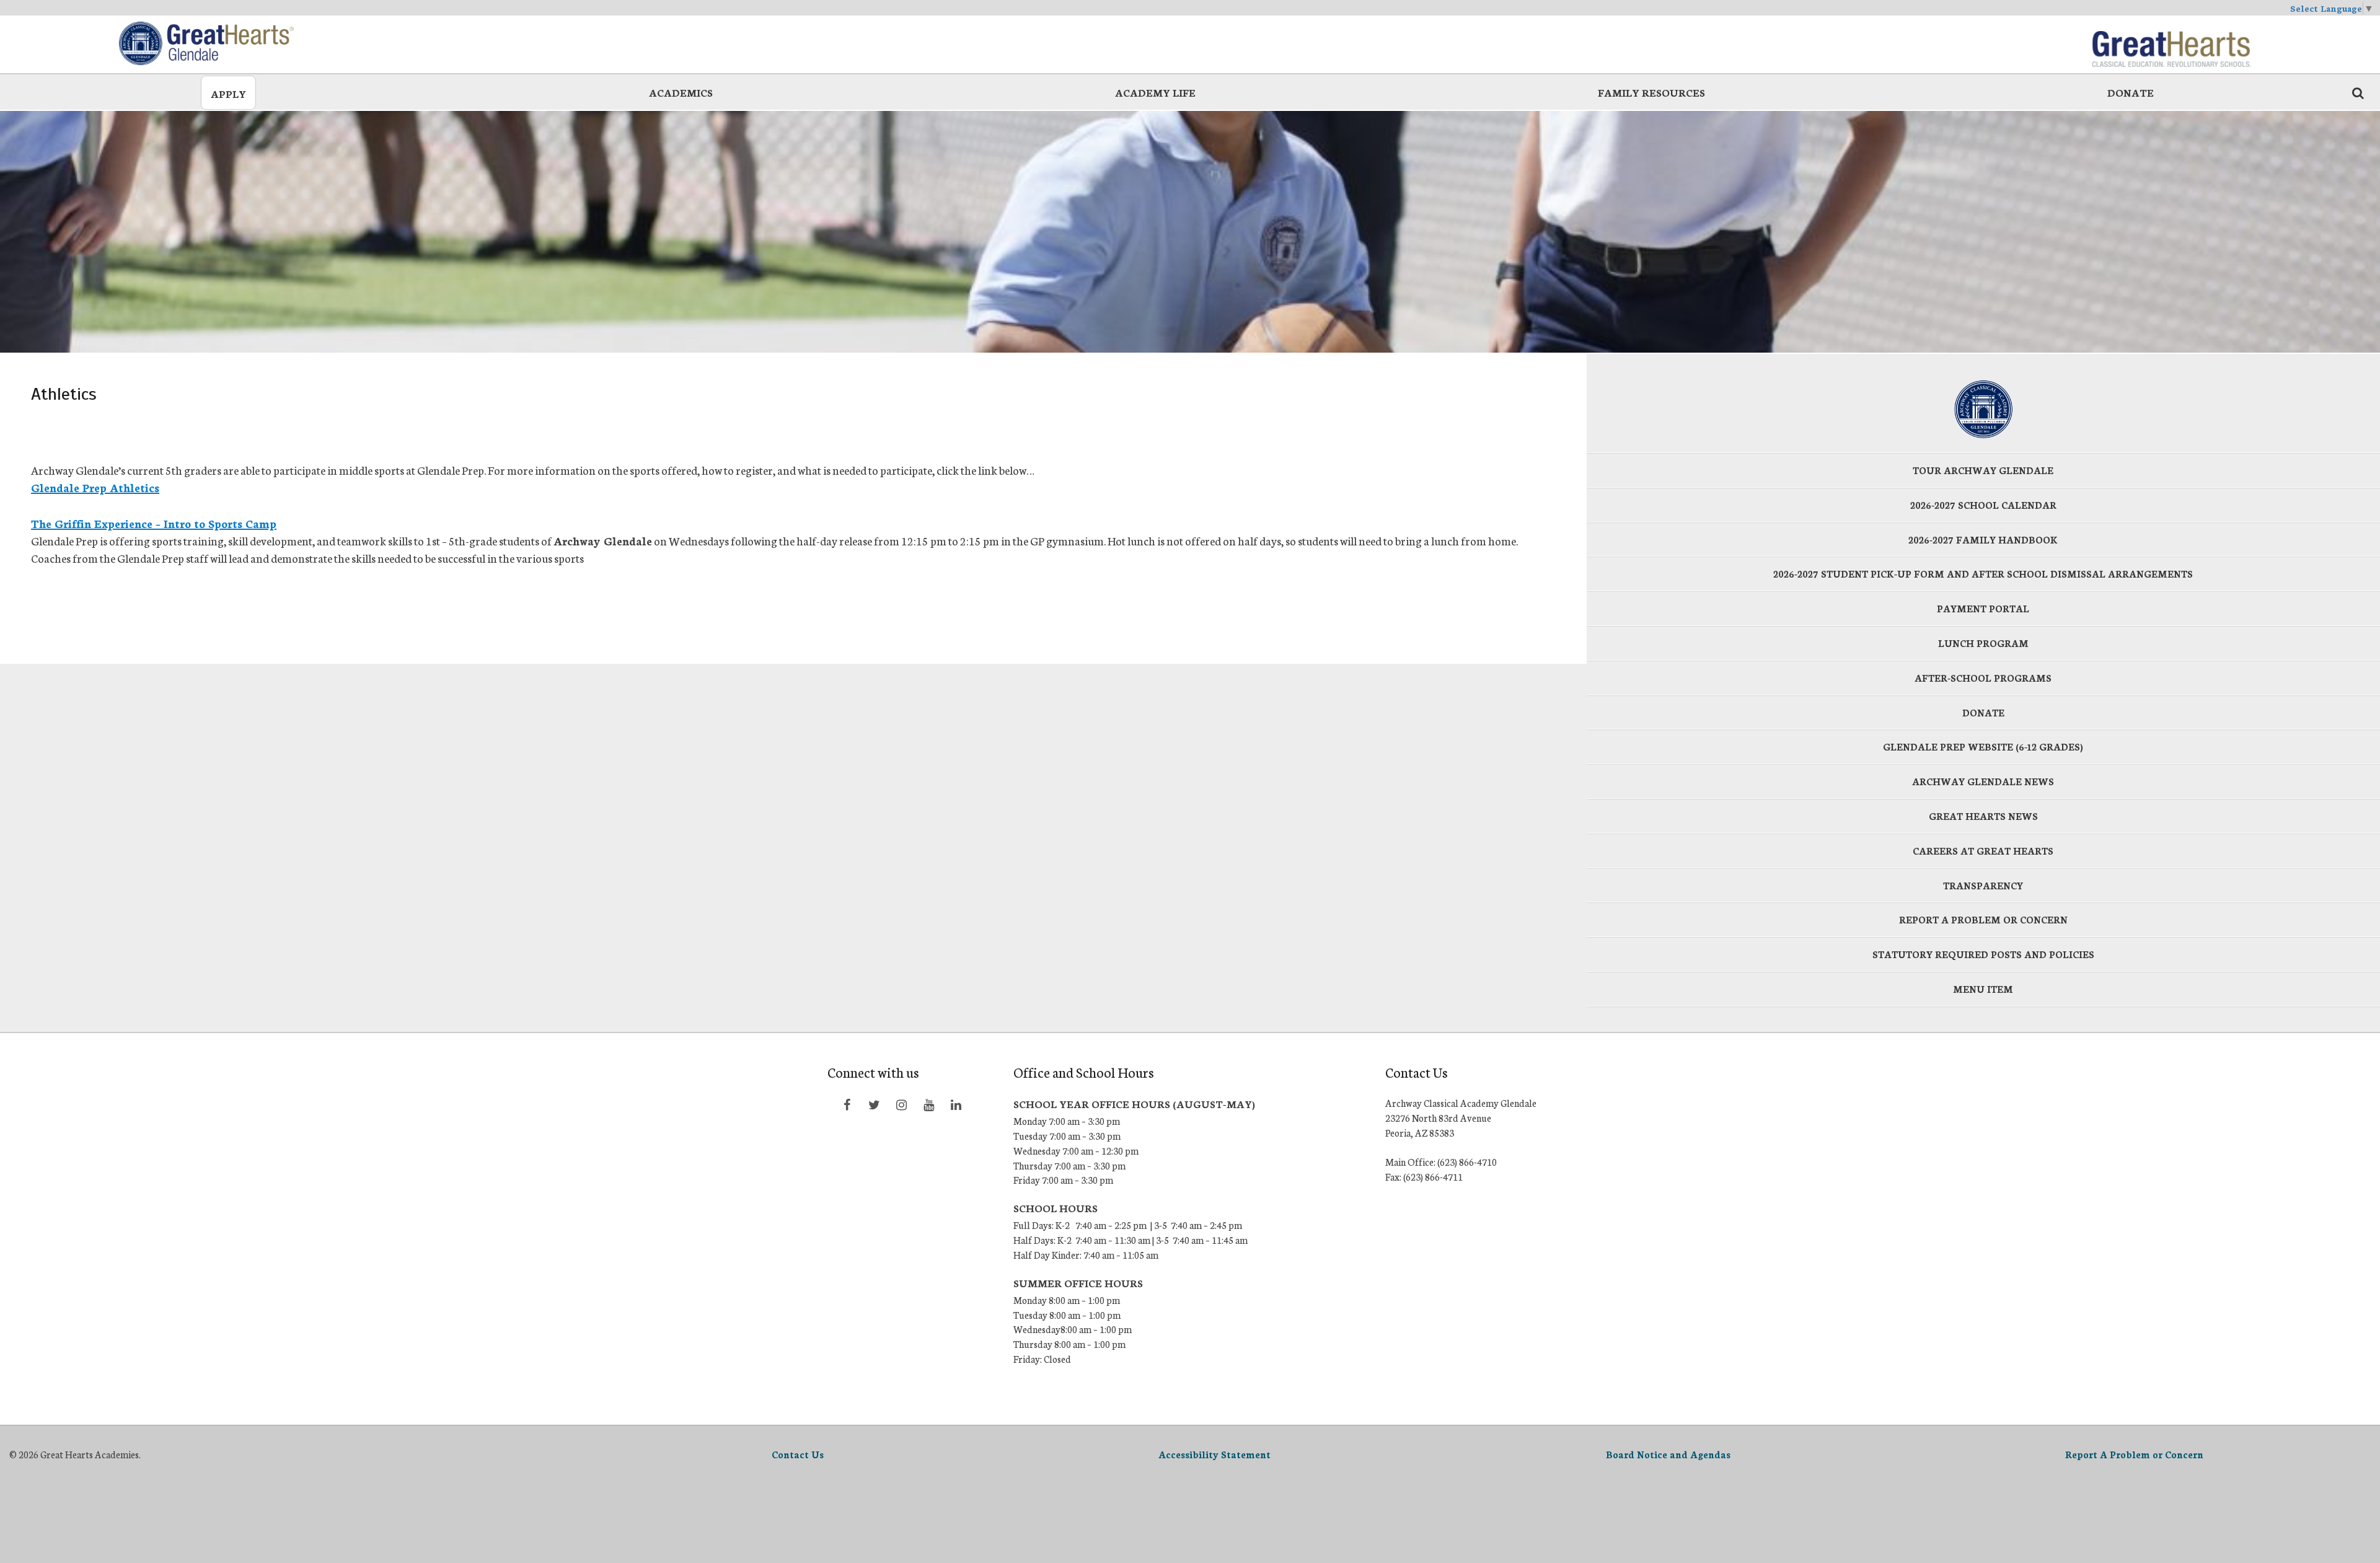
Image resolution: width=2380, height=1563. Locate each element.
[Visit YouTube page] (928, 1104)
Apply (228, 93)
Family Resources (1651, 92)
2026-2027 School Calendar (1983, 505)
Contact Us (798, 1454)
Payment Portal (1983, 608)
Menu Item (1983, 989)
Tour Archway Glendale (1983, 470)
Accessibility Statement (1214, 1454)
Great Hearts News (1983, 816)
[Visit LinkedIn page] (956, 1104)
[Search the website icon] (2358, 92)
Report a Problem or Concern (1983, 919)
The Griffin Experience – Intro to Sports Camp (154, 523)
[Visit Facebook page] (847, 1104)
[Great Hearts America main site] (2171, 43)
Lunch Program (1983, 643)
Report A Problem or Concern (2134, 1454)
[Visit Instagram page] (901, 1104)
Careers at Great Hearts (1983, 851)
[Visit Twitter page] (874, 1104)
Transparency (1983, 885)
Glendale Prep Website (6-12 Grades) (1983, 746)
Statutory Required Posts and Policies (1983, 954)
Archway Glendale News (1983, 781)
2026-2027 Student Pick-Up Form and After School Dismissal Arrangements (1983, 574)
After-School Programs (1983, 678)
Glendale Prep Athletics (95, 487)
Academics (681, 92)
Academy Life (1155, 92)
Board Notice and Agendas (1668, 1454)
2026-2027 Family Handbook (1983, 539)
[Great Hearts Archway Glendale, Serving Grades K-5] (209, 43)
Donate (2131, 92)
